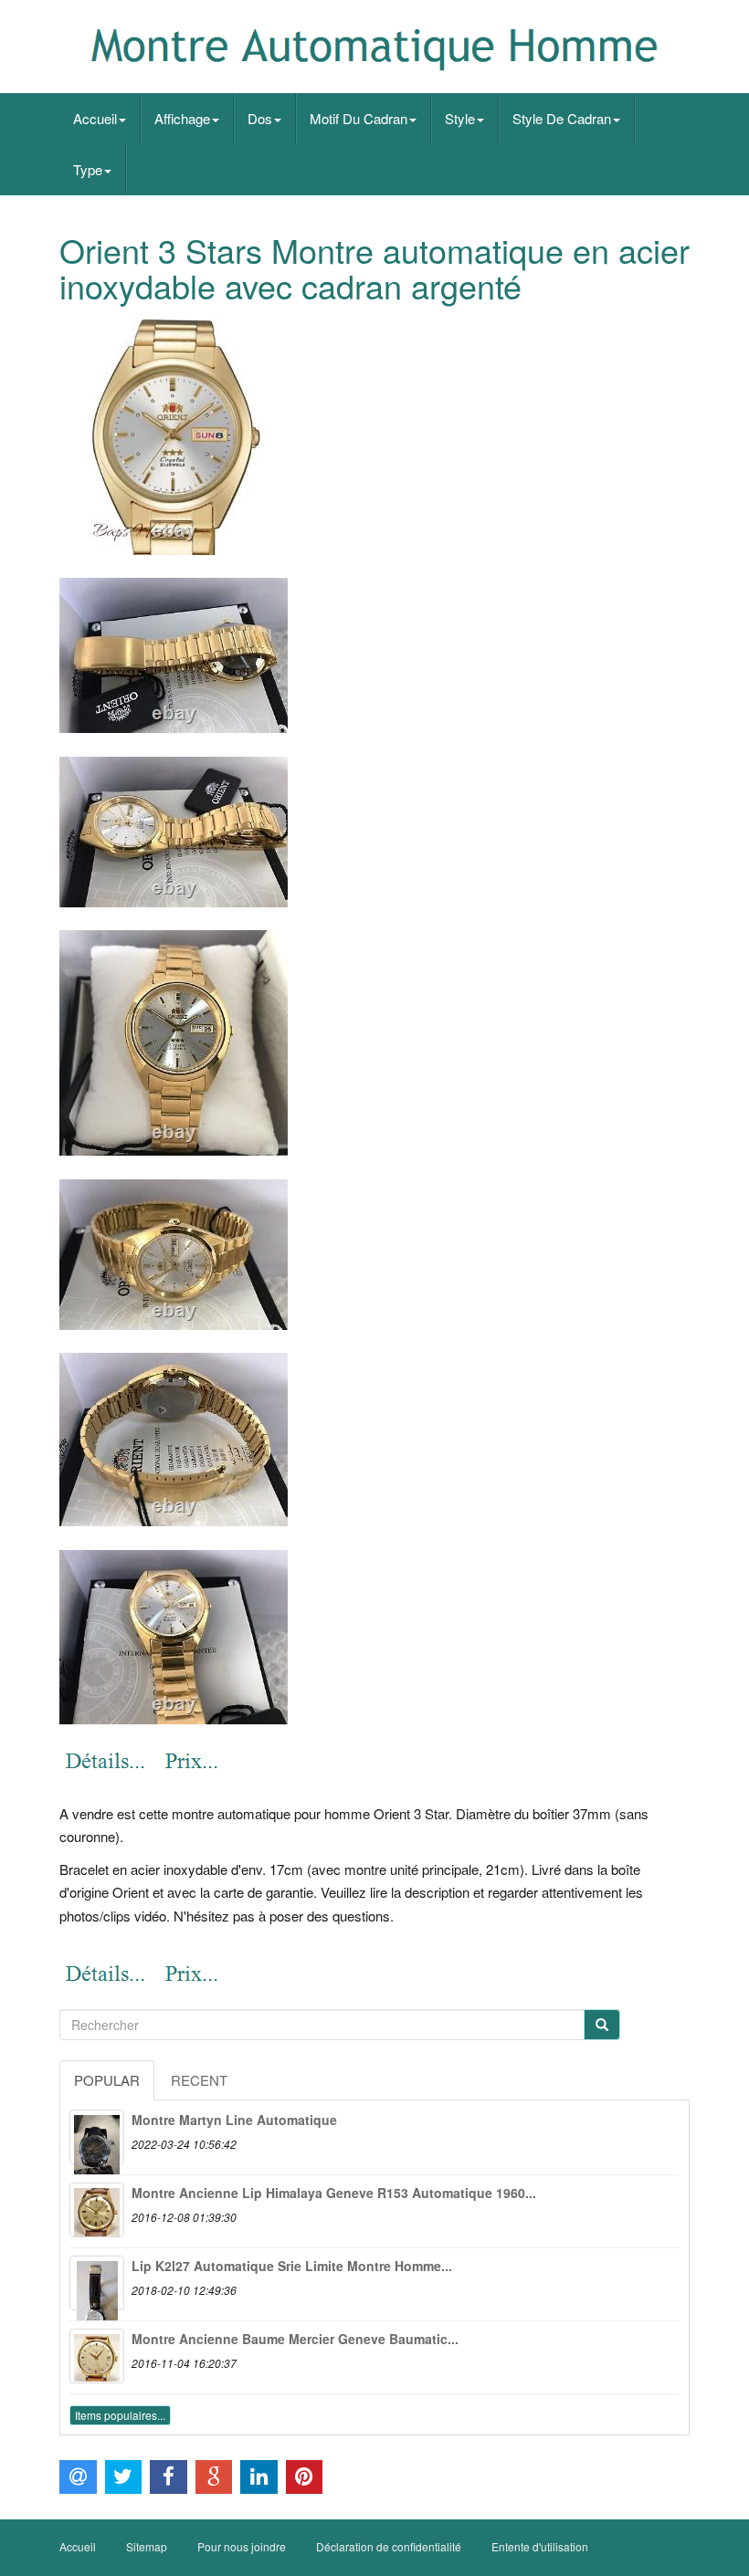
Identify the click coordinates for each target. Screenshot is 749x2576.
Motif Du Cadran (359, 118)
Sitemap (147, 2546)
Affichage (182, 118)
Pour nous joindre (242, 2546)
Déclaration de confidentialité (389, 2546)
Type (88, 169)
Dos (260, 118)
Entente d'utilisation (540, 2546)
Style (460, 118)
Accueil (95, 118)
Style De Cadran (562, 118)
